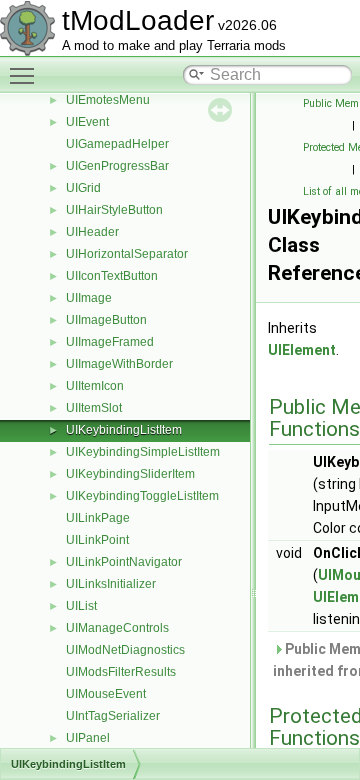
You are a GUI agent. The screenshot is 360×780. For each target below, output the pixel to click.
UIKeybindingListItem (124, 430)
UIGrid (83, 188)
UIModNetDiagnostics (125, 650)
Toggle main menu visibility (26, 75)
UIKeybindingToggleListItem (142, 496)
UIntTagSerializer (113, 716)
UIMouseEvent (106, 694)
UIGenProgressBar (117, 166)
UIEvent (87, 122)
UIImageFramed (110, 342)
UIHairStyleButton (114, 210)
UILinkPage (98, 518)
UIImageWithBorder (119, 364)
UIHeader (92, 232)
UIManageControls (117, 628)
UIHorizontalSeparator (127, 254)
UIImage (89, 298)
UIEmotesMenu (108, 100)
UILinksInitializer (111, 584)
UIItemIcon (95, 386)
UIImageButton (106, 320)
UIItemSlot (94, 408)
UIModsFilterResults (121, 672)
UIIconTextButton (112, 276)
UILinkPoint (97, 540)
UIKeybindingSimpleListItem (143, 452)
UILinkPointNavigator (124, 562)
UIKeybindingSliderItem (130, 474)
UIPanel (88, 738)
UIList (81, 606)
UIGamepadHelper (117, 144)
